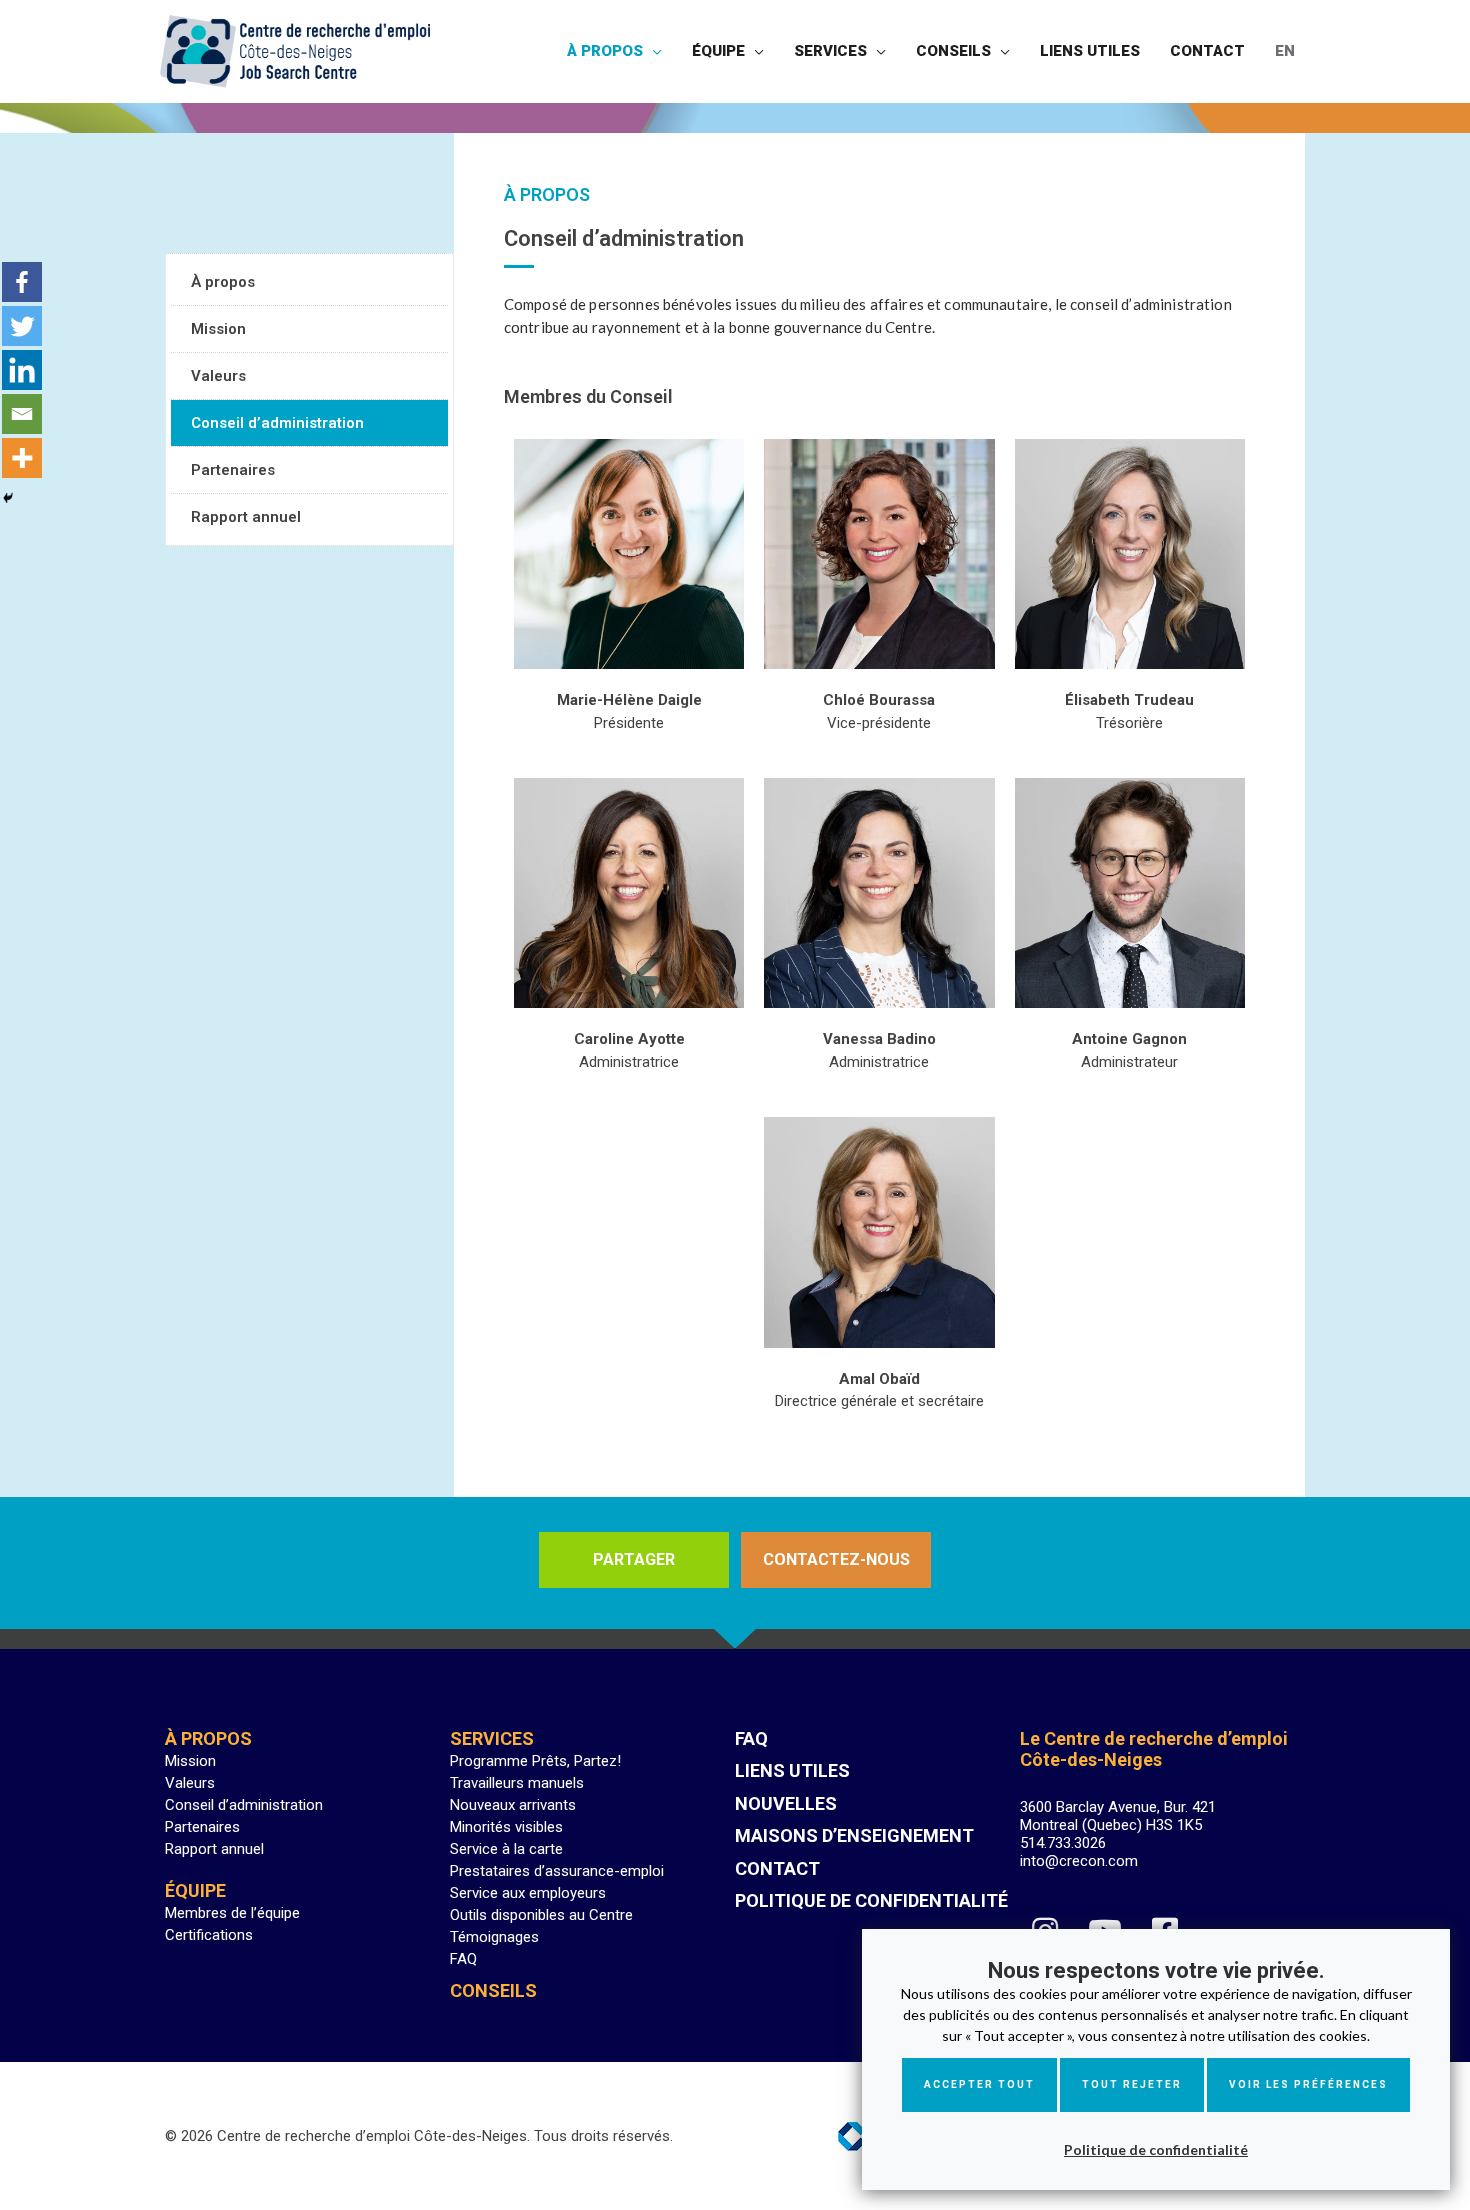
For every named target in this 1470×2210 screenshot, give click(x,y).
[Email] (22, 414)
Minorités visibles (506, 1827)
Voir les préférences (1308, 2084)
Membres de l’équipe (232, 1913)
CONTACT (777, 1868)
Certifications (209, 1935)
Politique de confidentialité (1156, 2149)
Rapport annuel (246, 517)
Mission (218, 329)
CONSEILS (493, 1990)
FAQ (463, 1959)
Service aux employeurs (528, 1893)
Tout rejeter (1132, 2084)
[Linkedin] (22, 370)
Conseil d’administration (277, 423)
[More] (22, 458)
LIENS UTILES (792, 1770)
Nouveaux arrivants (513, 1805)
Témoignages (494, 1937)
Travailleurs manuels (517, 1783)
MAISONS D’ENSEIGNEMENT (854, 1835)
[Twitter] (22, 326)
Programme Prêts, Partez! (535, 1761)
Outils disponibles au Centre (541, 1915)
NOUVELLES (786, 1803)
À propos (223, 282)
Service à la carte (506, 1849)
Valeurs (218, 376)
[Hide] (8, 498)
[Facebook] (22, 282)
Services (492, 1738)
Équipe (195, 1890)
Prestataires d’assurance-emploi (557, 1871)
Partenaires (233, 470)
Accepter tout (979, 2084)
